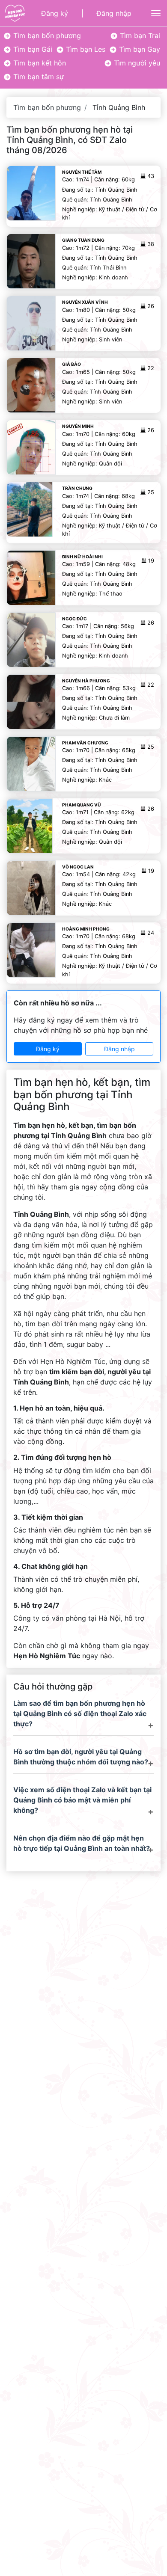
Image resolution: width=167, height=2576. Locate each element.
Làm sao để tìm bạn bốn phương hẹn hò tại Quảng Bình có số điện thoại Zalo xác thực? (80, 1713)
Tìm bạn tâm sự (37, 77)
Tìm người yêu (136, 63)
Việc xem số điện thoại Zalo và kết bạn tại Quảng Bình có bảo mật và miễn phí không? (82, 1800)
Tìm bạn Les (85, 49)
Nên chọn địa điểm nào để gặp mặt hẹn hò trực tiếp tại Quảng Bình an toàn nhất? (82, 1843)
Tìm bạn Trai (139, 36)
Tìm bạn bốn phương (46, 36)
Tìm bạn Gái (32, 49)
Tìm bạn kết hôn (39, 63)
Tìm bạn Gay (139, 49)
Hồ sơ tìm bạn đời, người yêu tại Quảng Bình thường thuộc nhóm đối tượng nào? (81, 1757)
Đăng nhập (114, 13)
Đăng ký (55, 13)
